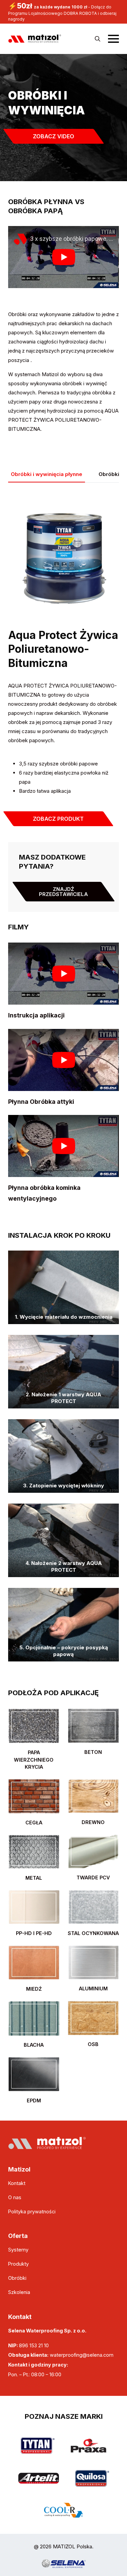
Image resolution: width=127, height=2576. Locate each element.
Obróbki (17, 2278)
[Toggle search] (98, 39)
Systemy (18, 2250)
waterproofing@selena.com (82, 2355)
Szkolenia (19, 2292)
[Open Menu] (113, 39)
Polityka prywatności (32, 2211)
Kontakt (17, 2183)
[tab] (47, 474)
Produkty (18, 2264)
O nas (15, 2197)
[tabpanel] (63, 1298)
